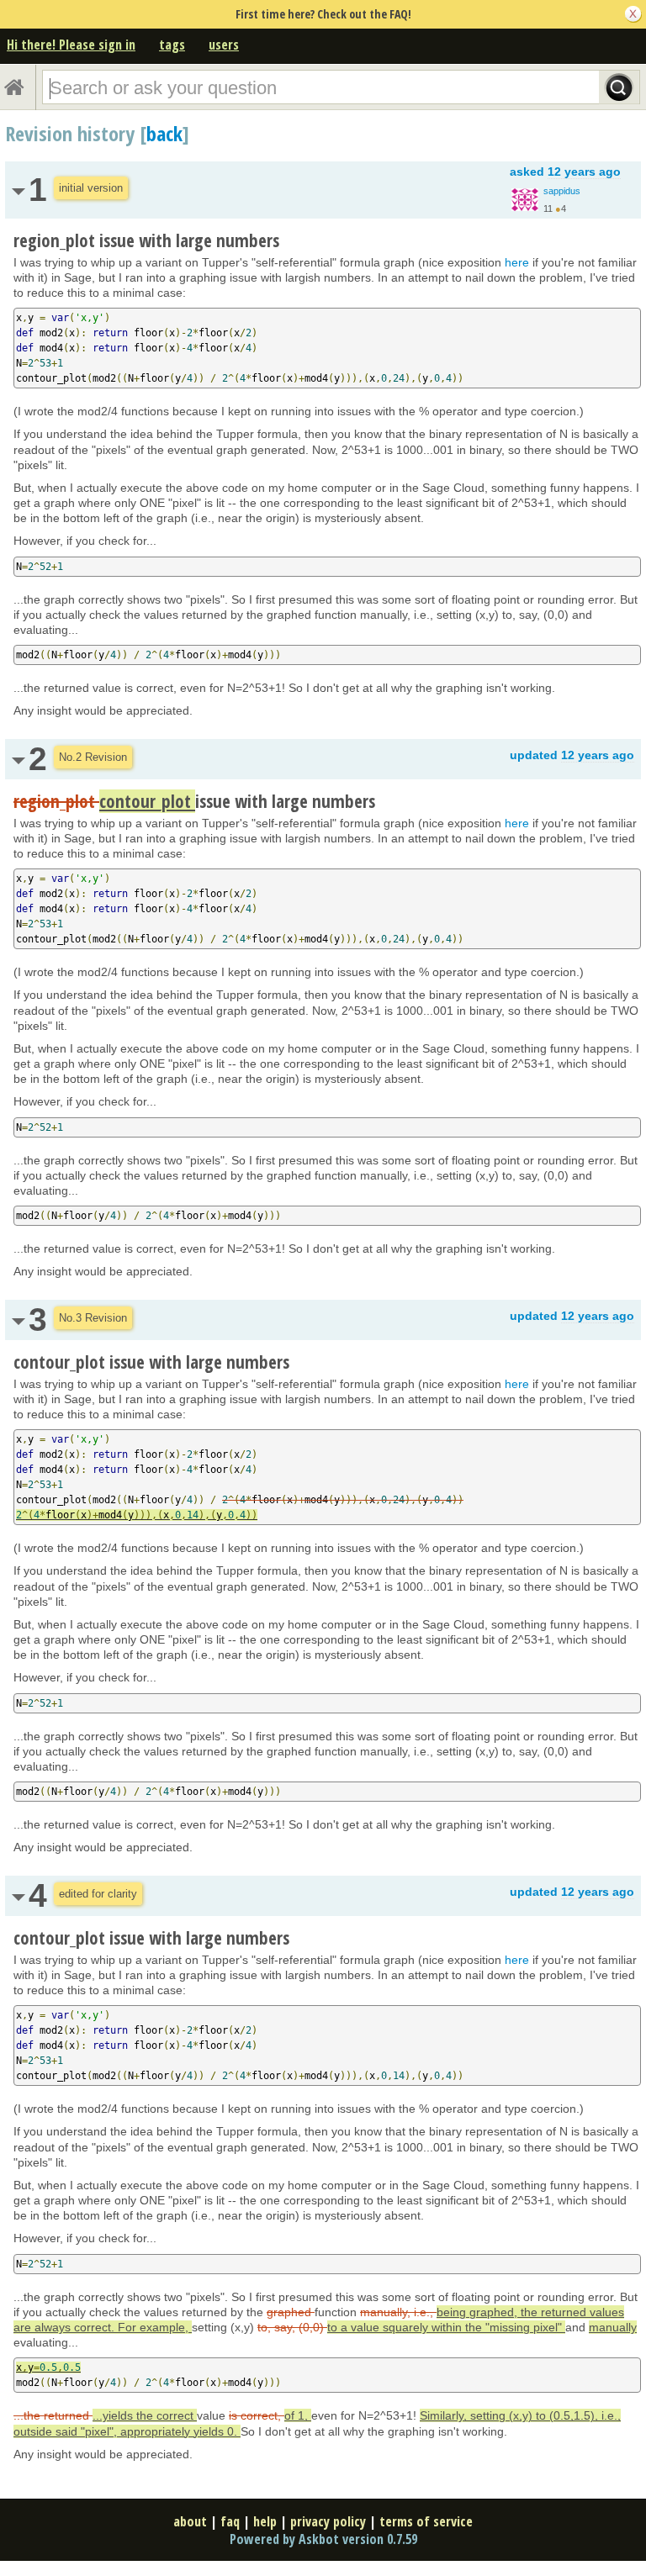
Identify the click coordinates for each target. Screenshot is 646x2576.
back (164, 133)
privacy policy (328, 2521)
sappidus (562, 191)
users (224, 45)
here (517, 262)
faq (230, 2521)
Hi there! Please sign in (71, 45)
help (265, 2521)
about (190, 2521)
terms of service (426, 2521)
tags (172, 45)
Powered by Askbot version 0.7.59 (323, 2539)
